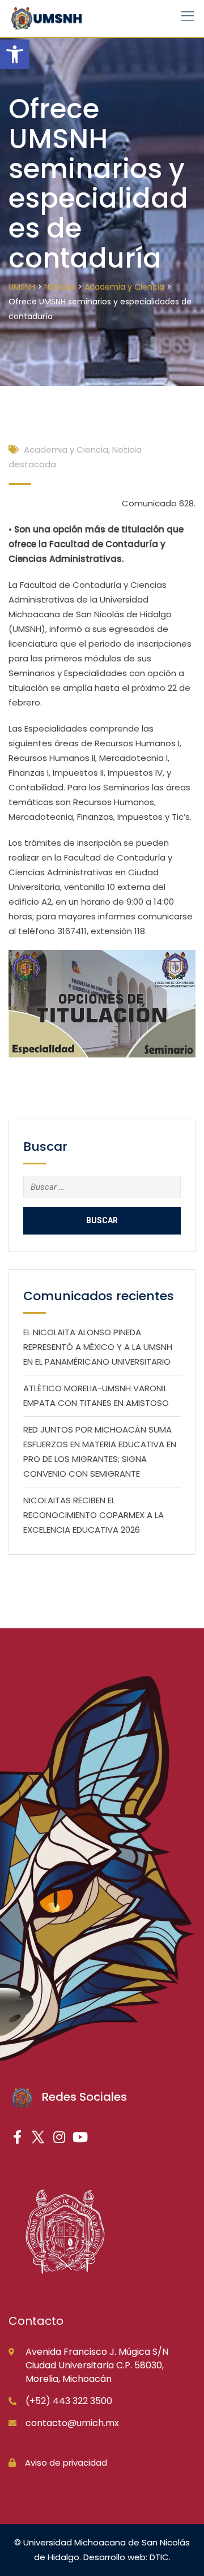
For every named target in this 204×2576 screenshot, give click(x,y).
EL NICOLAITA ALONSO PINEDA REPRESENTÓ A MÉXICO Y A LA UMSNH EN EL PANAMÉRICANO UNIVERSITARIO (98, 1347)
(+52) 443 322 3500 (69, 2401)
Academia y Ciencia (66, 450)
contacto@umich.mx (72, 2423)
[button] (15, 54)
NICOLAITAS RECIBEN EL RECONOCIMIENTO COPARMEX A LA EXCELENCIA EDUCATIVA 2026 (93, 1515)
